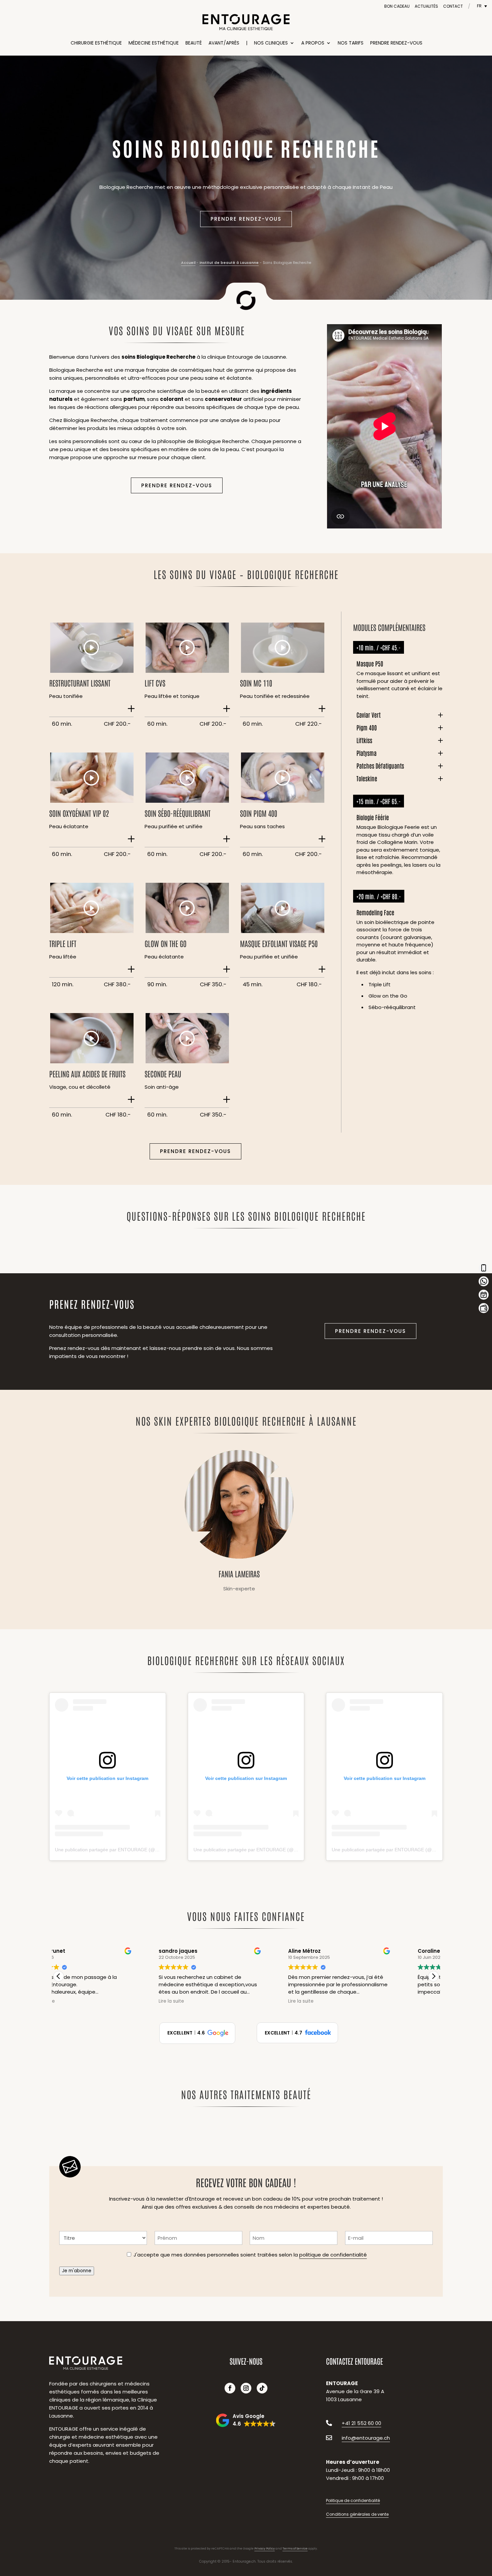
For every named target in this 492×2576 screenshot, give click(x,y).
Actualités (426, 6)
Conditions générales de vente (357, 2514)
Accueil (188, 263)
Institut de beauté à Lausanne (229, 263)
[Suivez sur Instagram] (246, 2388)
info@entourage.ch (366, 2438)
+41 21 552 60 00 (361, 2423)
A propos (313, 43)
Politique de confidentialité (353, 2500)
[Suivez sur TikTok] (262, 2388)
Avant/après (224, 43)
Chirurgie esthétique (96, 43)
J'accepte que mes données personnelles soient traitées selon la (250, 2255)
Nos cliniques (271, 43)
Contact (453, 6)
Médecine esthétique (154, 43)
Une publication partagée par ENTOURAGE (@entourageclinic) (122, 1850)
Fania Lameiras (239, 1523)
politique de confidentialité (333, 2255)
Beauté (194, 43)
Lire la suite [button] (78, 2001)
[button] (433, 1976)
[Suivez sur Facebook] (230, 2388)
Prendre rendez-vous (396, 43)
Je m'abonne (77, 2271)
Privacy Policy (265, 2549)
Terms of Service (295, 2549)
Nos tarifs (351, 43)
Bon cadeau (397, 6)
